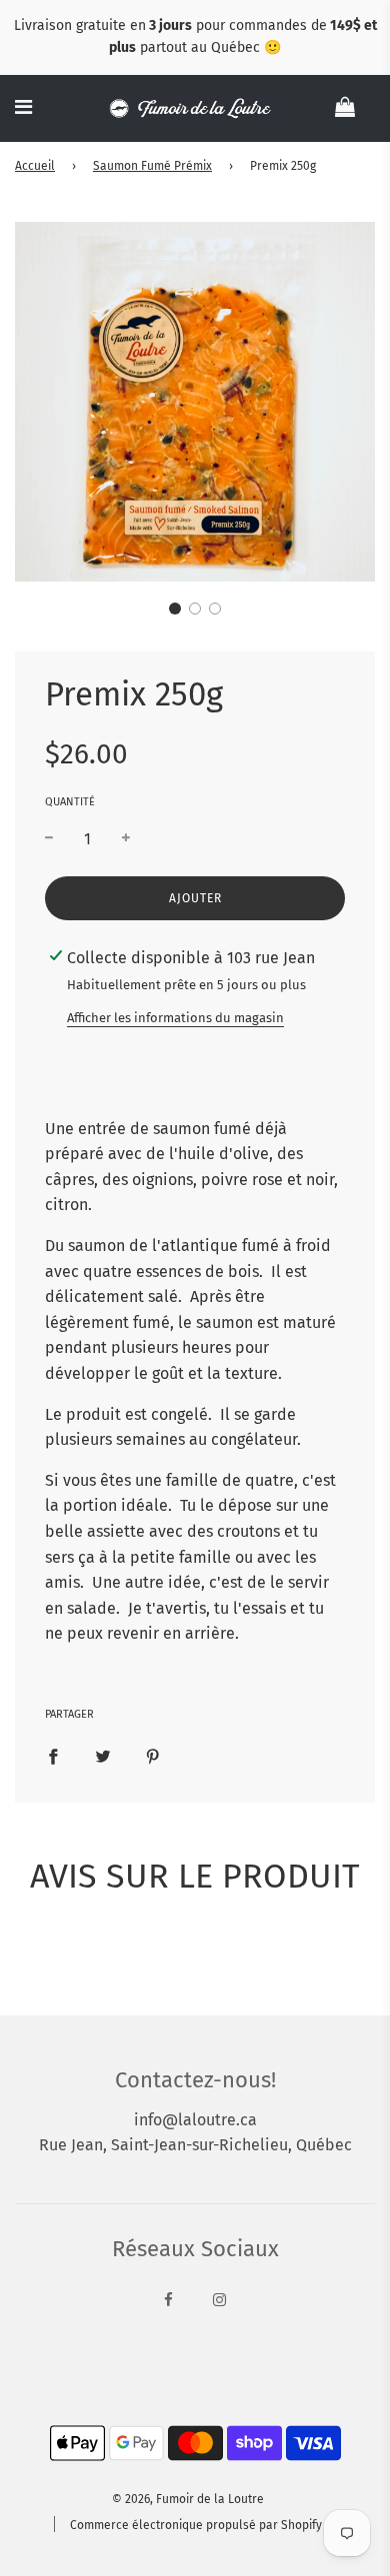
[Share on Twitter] (103, 1756)
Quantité (70, 802)
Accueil (35, 166)
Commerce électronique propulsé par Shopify (196, 2525)
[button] (175, 609)
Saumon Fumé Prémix (152, 166)
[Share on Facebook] (53, 1756)
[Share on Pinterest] (153, 1756)
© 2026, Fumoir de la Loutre (188, 2499)
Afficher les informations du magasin (175, 1018)
